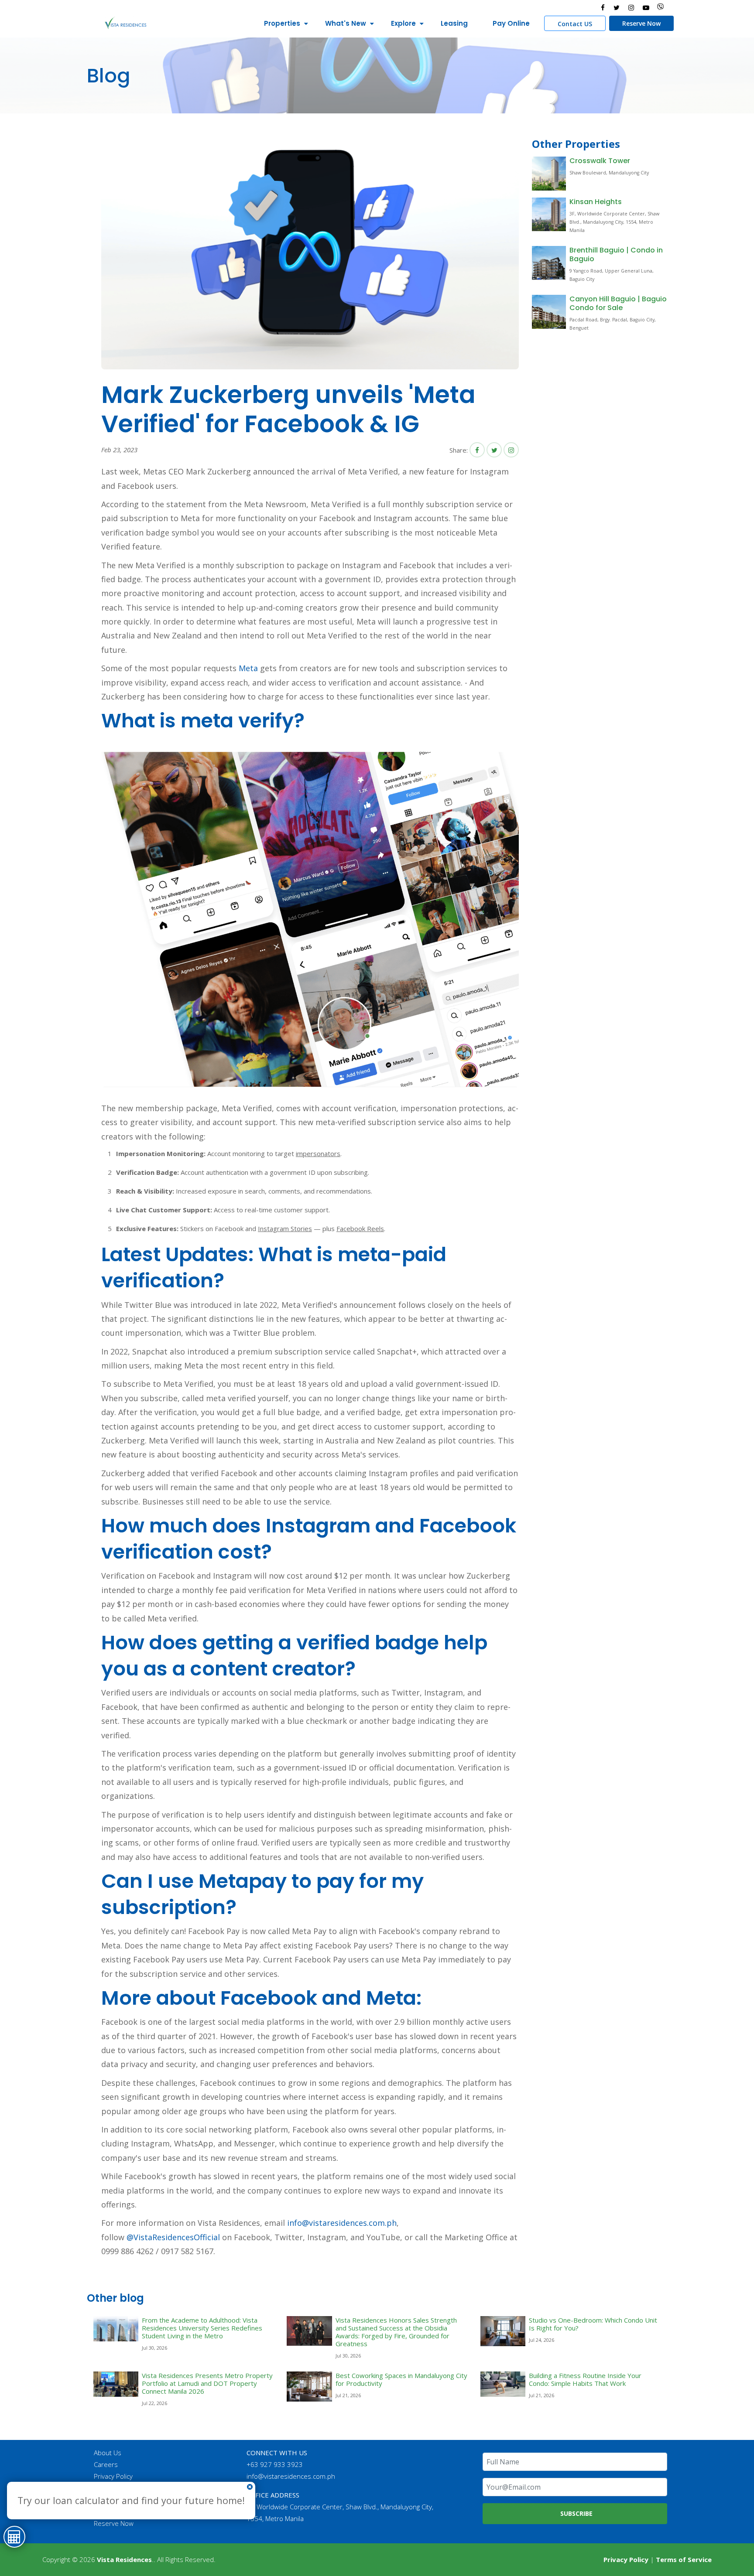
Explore (403, 23)
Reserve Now (641, 23)
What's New (346, 23)
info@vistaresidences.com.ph (342, 2223)
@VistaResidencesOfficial (172, 2237)
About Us (108, 2453)
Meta (248, 668)
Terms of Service (684, 2559)
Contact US (575, 24)
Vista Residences (124, 2559)
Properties (282, 23)
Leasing (454, 23)
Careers (106, 2464)
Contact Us (110, 2488)
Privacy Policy (113, 2476)
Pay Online (511, 23)
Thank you (109, 2500)
